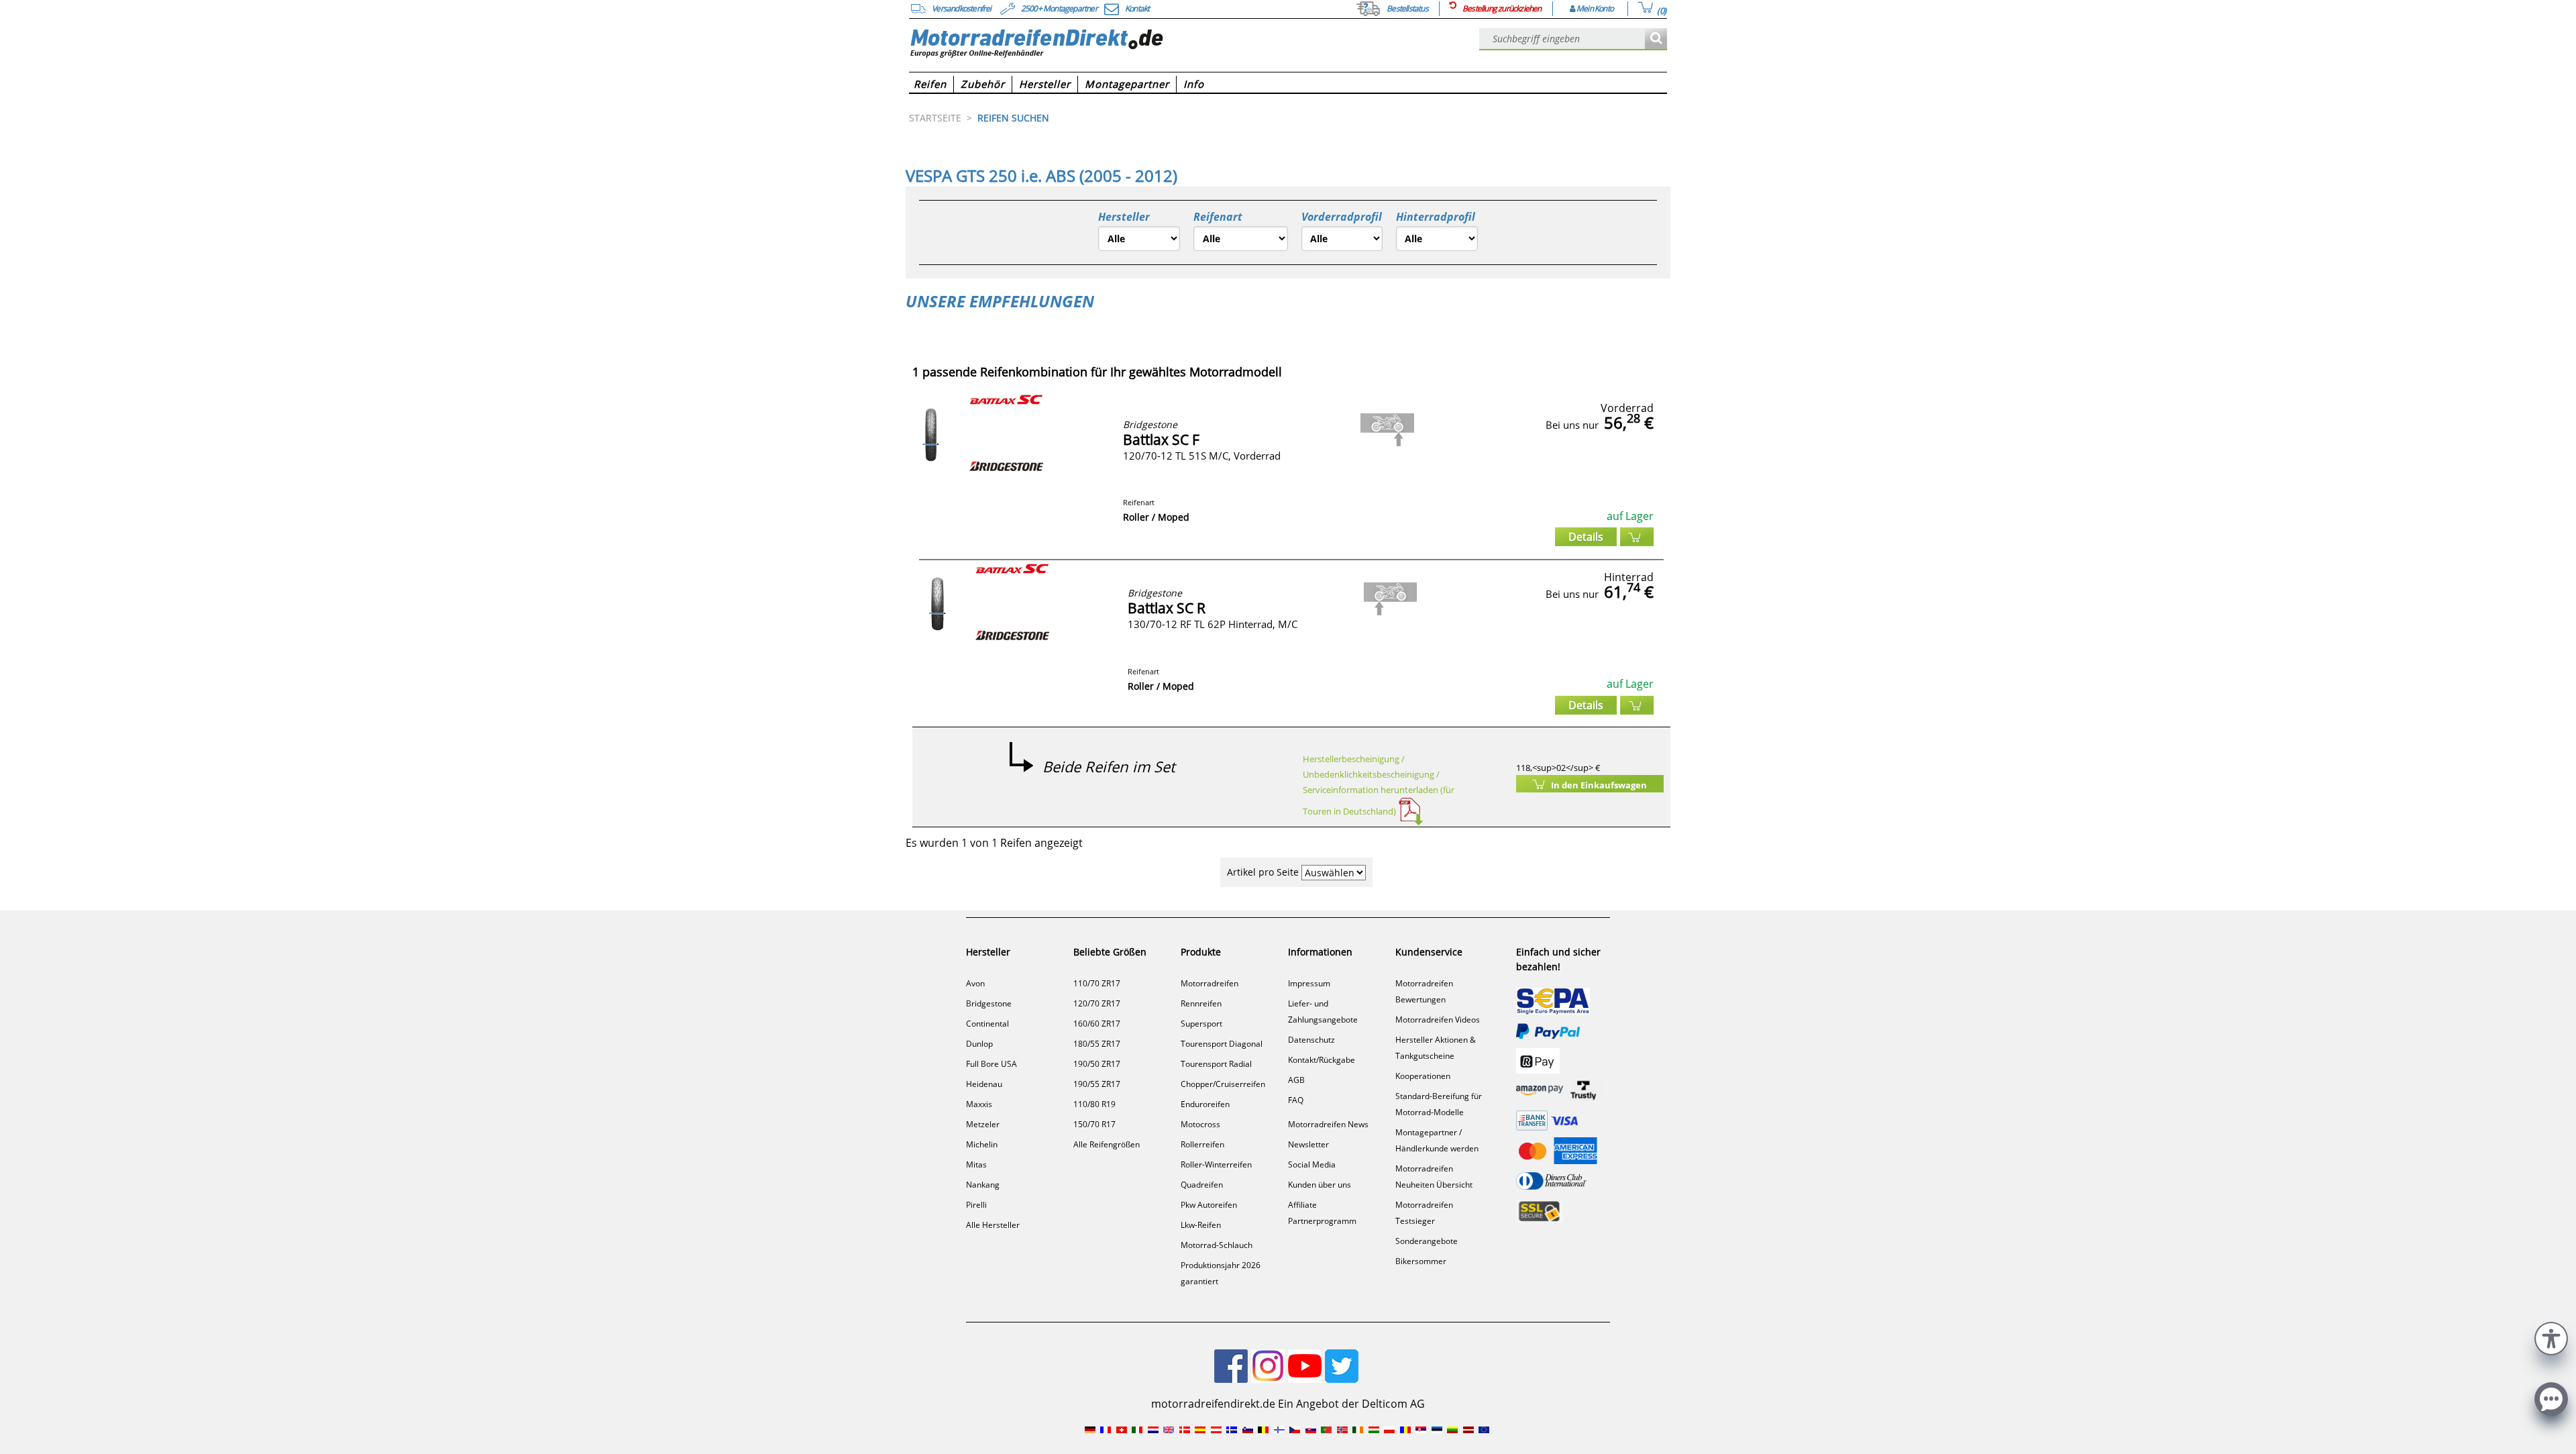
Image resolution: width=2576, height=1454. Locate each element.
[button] (2551, 1337)
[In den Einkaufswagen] (1637, 537)
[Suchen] (1656, 39)
